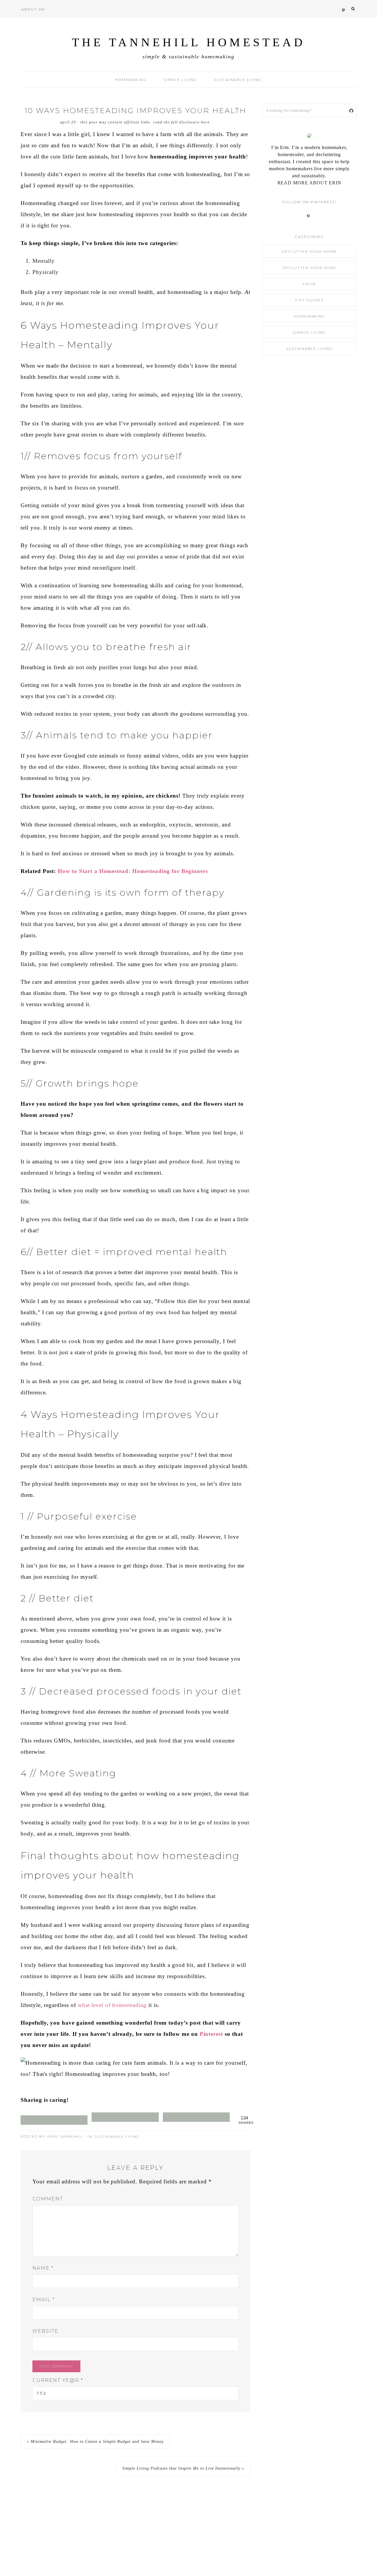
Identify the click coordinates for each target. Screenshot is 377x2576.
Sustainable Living (117, 2137)
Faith (309, 284)
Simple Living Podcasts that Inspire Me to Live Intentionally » (183, 2468)
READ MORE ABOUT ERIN (309, 183)
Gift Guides (309, 300)
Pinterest (211, 2034)
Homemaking (309, 316)
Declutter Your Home (309, 251)
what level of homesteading (112, 2005)
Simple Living (309, 332)
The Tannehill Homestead (189, 42)
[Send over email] (196, 2117)
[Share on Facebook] (125, 2117)
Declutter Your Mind (309, 268)
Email (44, 2300)
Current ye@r (58, 2380)
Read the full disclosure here (182, 122)
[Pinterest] (309, 215)
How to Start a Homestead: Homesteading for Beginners (133, 871)
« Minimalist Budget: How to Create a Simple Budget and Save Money (95, 2442)
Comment (48, 2199)
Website (46, 2331)
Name (43, 2268)
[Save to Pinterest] (54, 2120)
